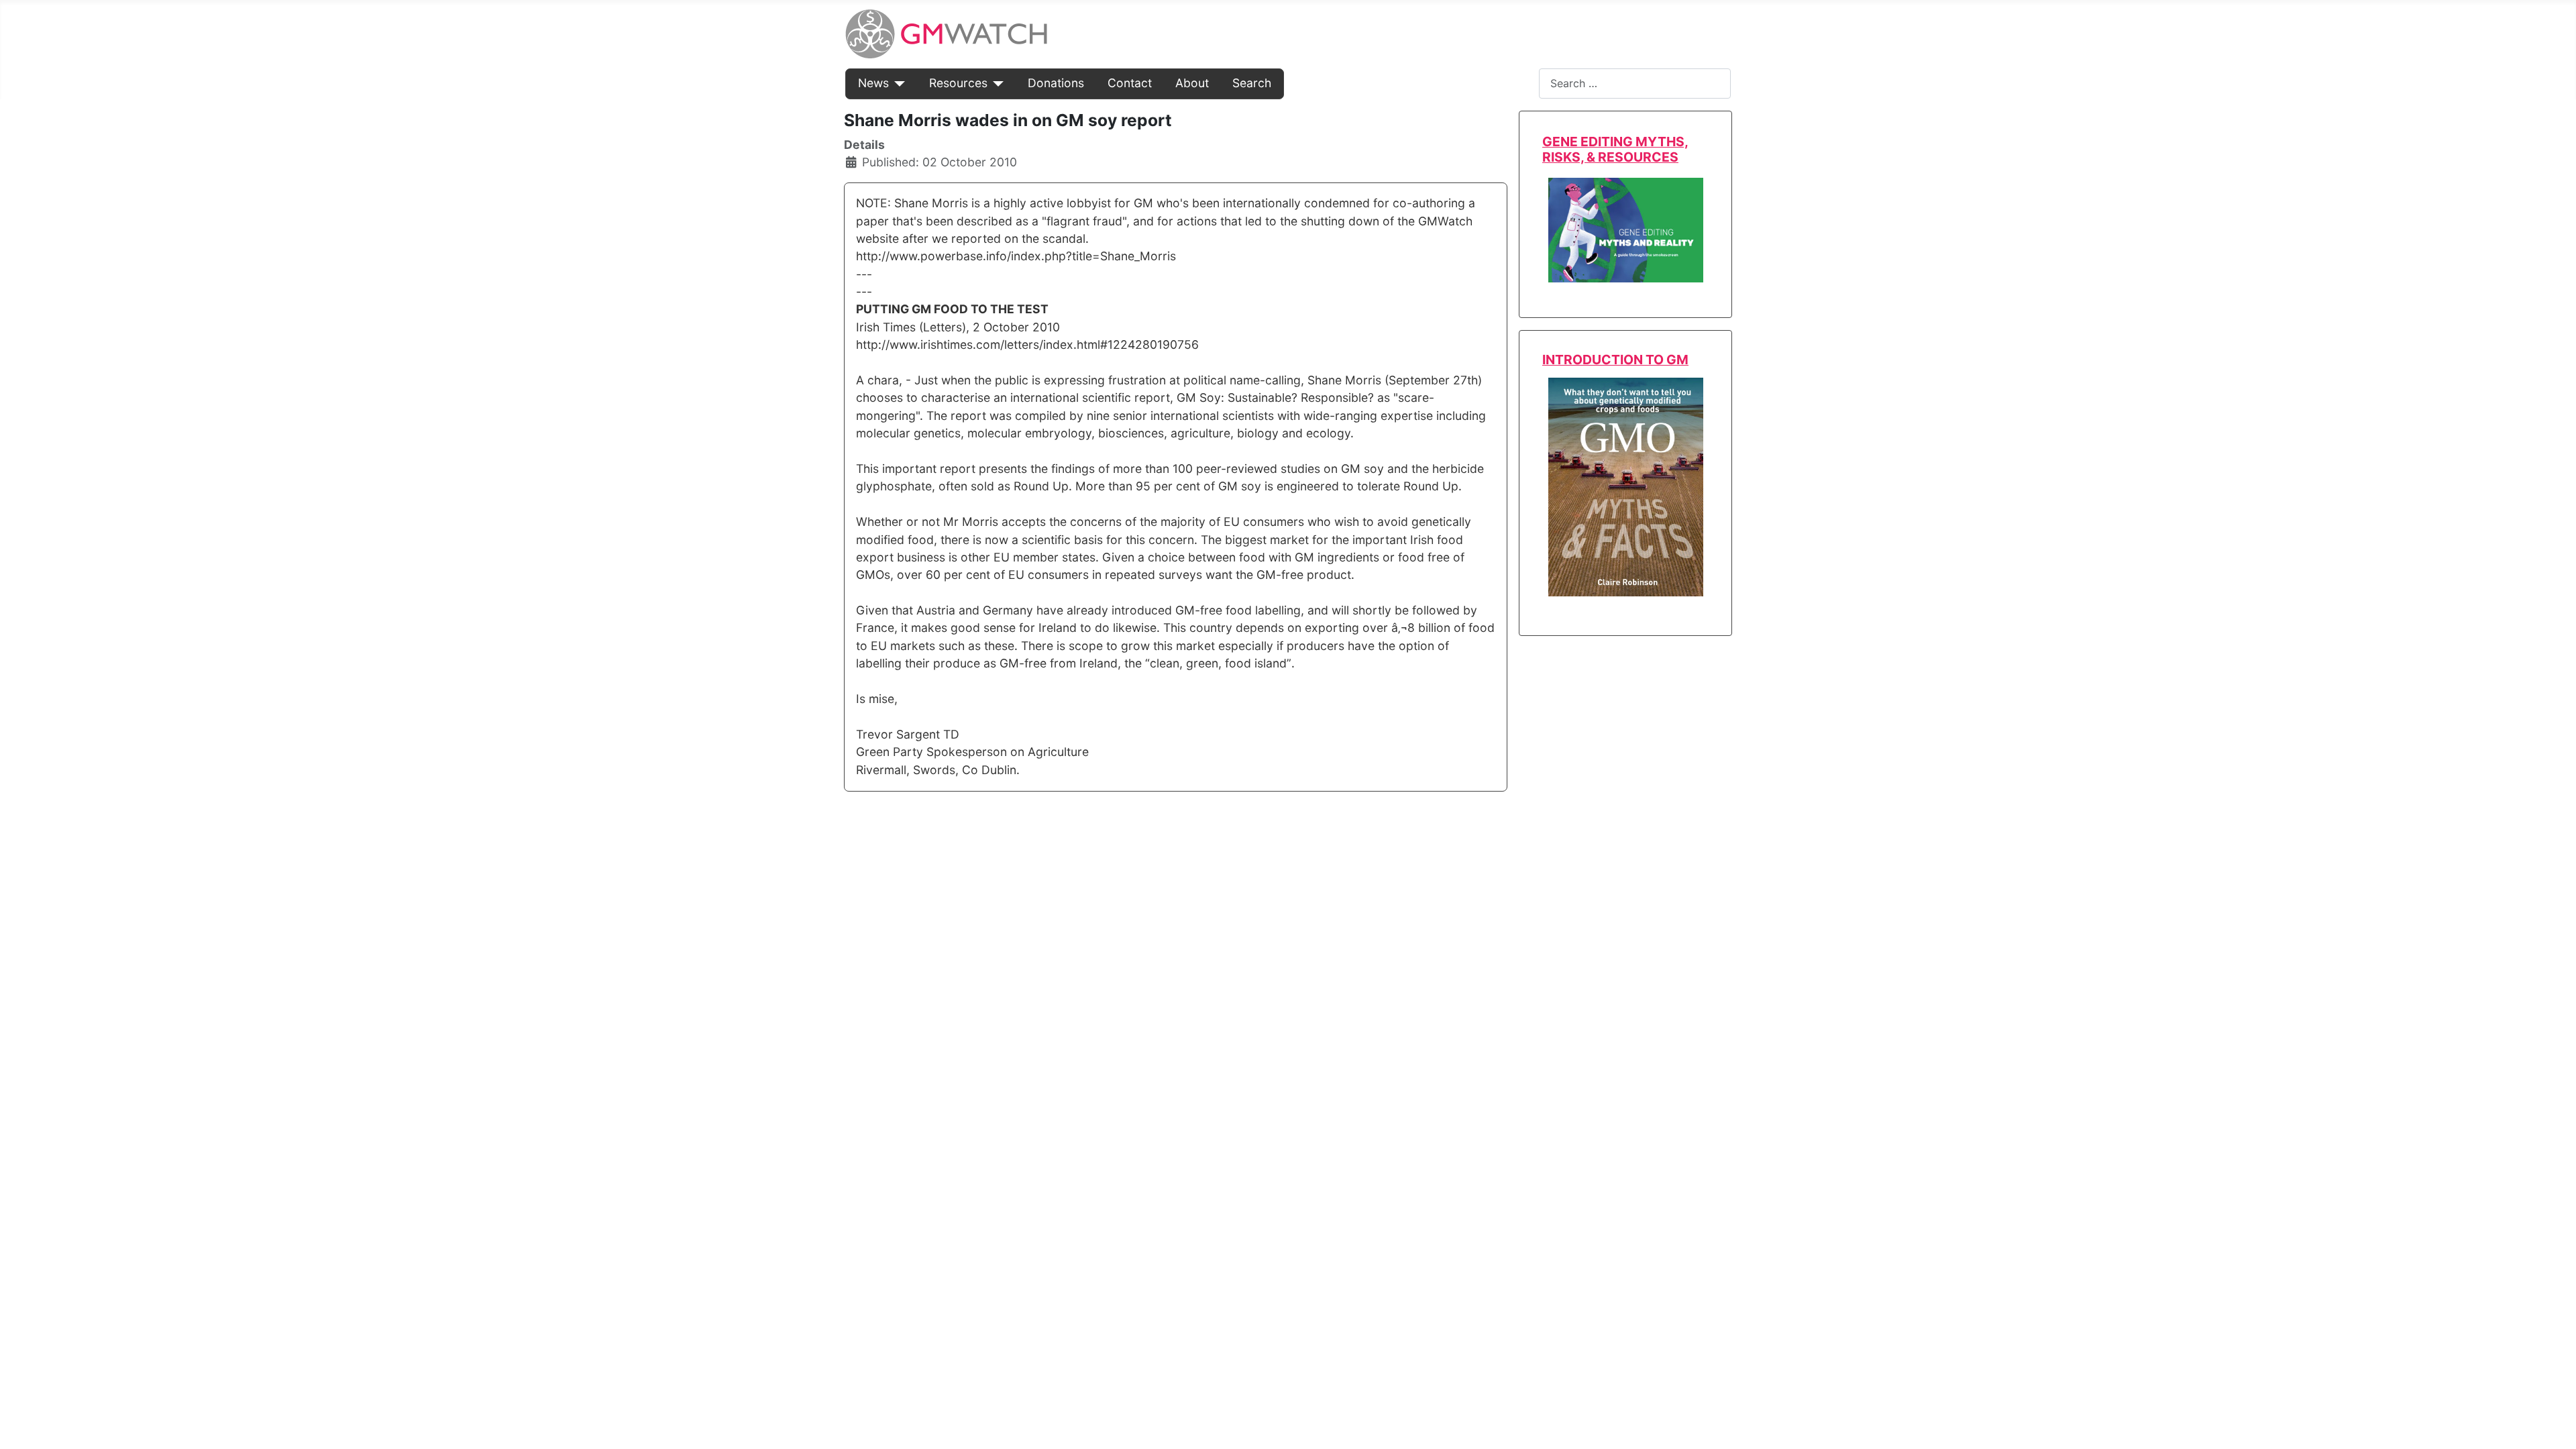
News (873, 83)
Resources (958, 83)
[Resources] (996, 83)
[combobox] (1635, 84)
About (1192, 83)
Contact (1130, 83)
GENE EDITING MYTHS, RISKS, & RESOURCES (1615, 149)
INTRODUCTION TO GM (1615, 360)
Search (1252, 83)
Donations (1056, 83)
